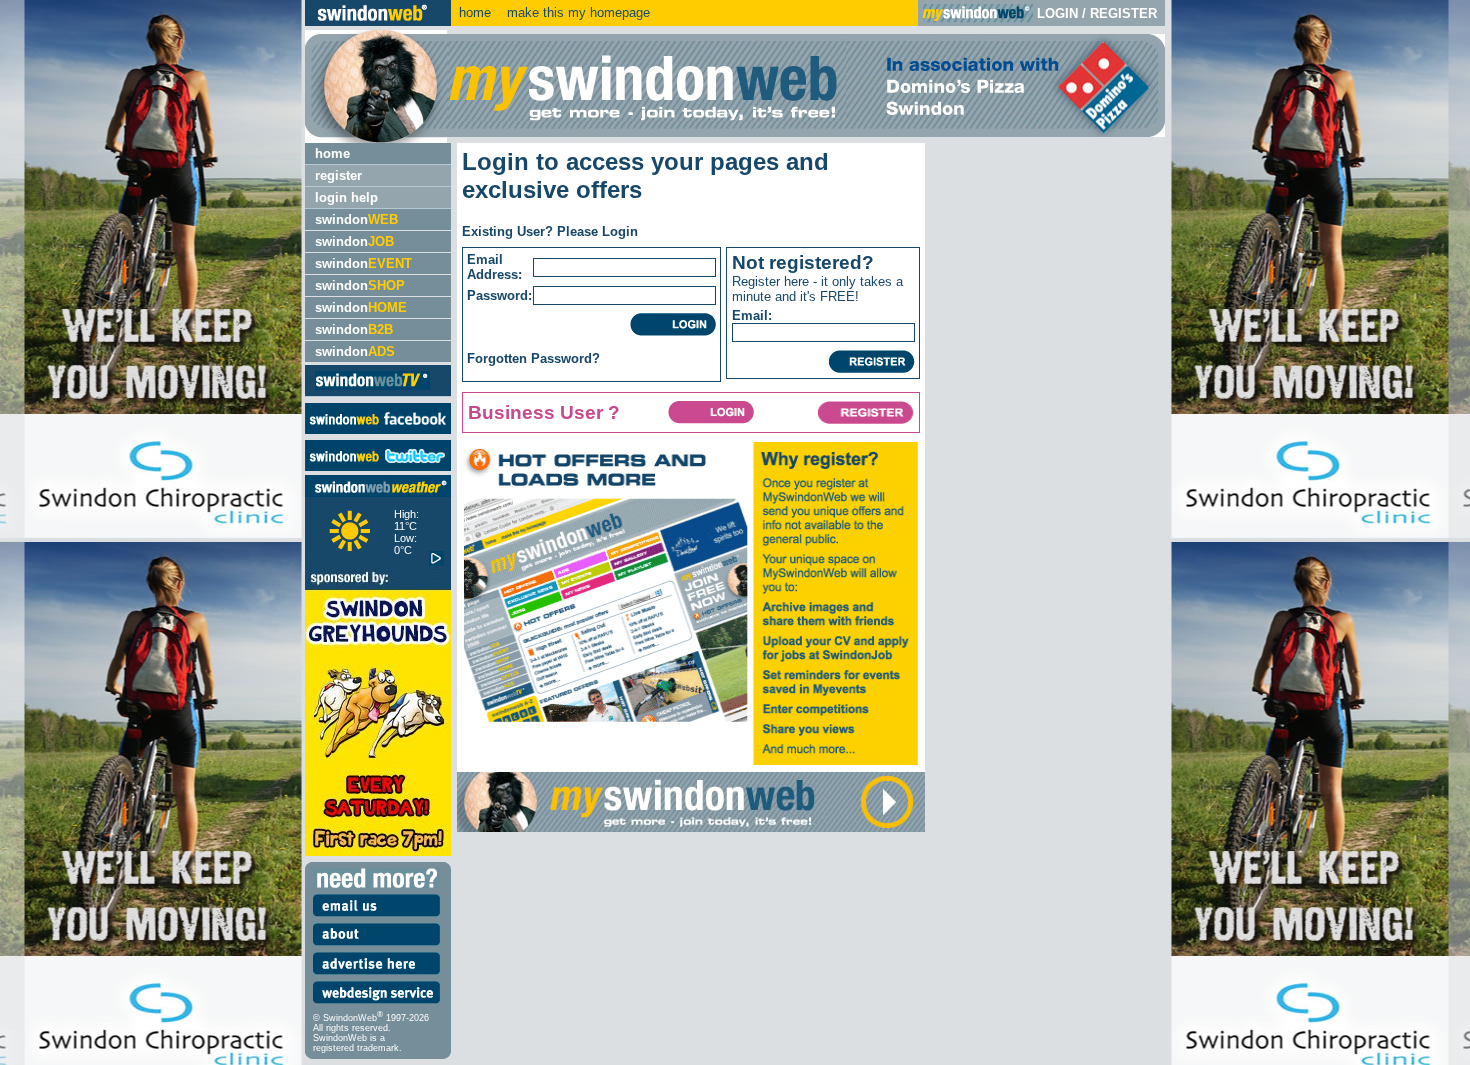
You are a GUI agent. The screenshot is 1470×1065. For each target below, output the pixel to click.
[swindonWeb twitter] (378, 466)
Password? (565, 358)
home (475, 12)
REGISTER (1123, 13)
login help (346, 197)
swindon (356, 219)
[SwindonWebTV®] (372, 388)
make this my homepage (576, 12)
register (338, 175)
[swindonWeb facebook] (378, 429)
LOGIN (1057, 13)
